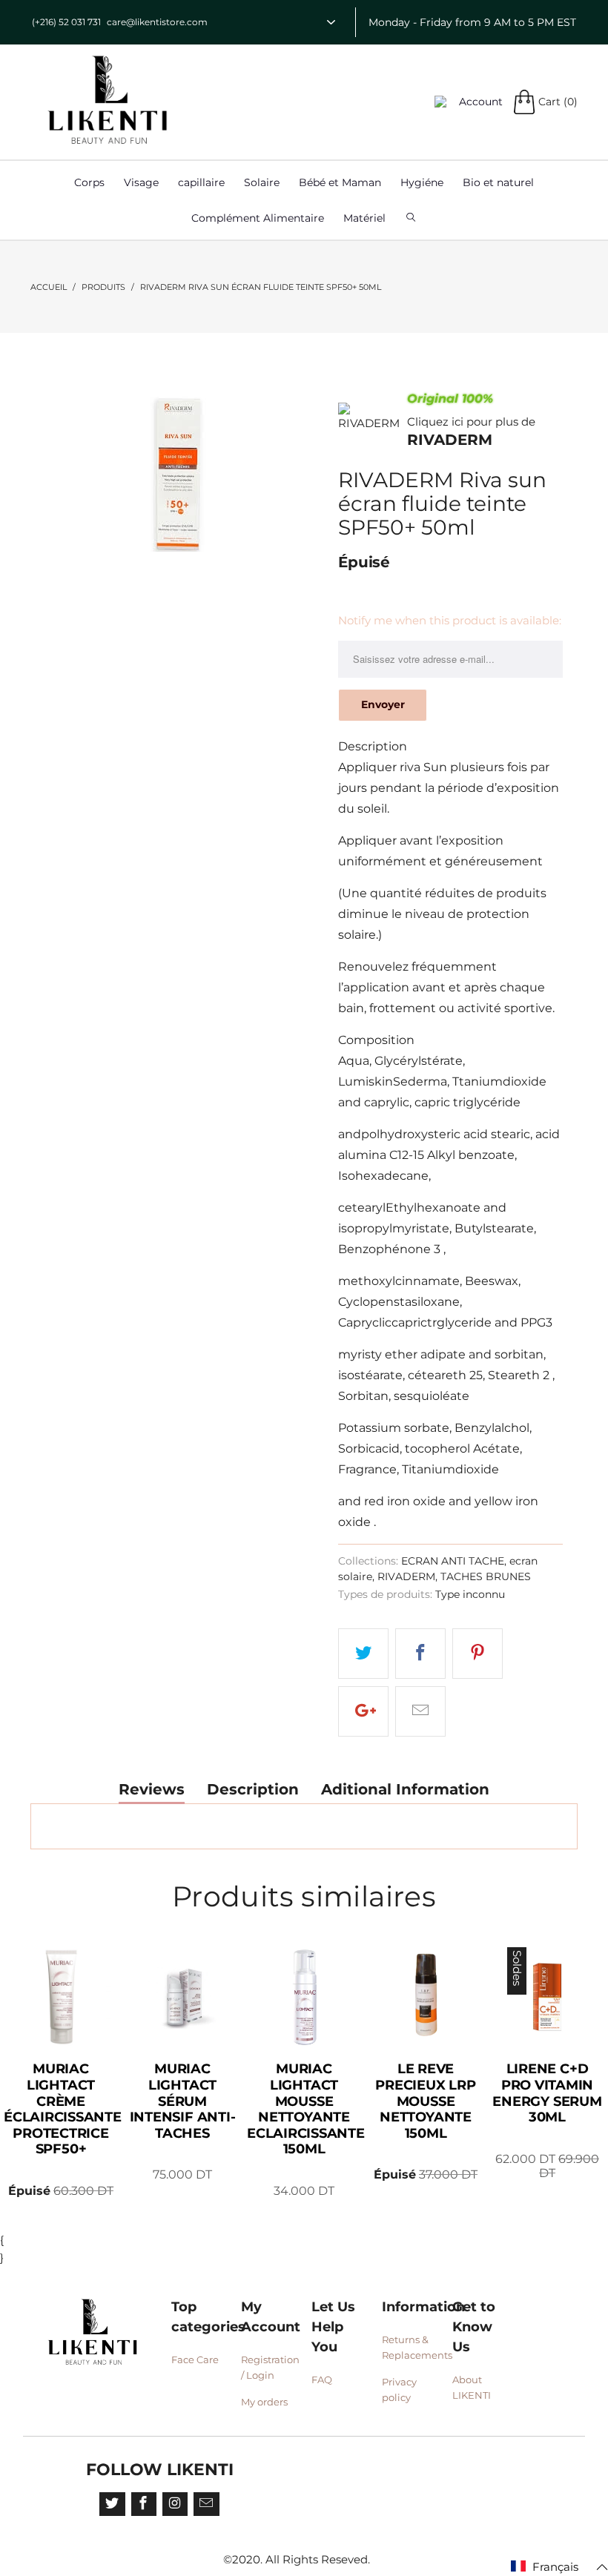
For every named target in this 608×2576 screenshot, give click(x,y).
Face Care (195, 2359)
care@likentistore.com (157, 22)
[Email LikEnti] (206, 2504)
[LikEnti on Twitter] (112, 2504)
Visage (141, 182)
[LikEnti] (108, 100)
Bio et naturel (498, 182)
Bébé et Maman (340, 182)
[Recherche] (411, 218)
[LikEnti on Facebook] (144, 2504)
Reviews (152, 1790)
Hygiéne (422, 182)
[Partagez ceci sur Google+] (363, 1711)
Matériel (364, 218)
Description (253, 1790)
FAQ (322, 2380)
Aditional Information (405, 1790)
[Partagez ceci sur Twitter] (363, 1654)
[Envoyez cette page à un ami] (420, 1711)
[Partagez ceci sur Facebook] (420, 1654)
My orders (264, 2402)
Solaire (262, 182)
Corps (89, 182)
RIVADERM (450, 440)
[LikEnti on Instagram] (175, 2504)
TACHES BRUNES (486, 1576)
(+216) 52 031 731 (66, 22)
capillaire (201, 182)
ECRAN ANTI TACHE (453, 1561)
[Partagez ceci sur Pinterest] (478, 1654)
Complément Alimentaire (258, 218)
